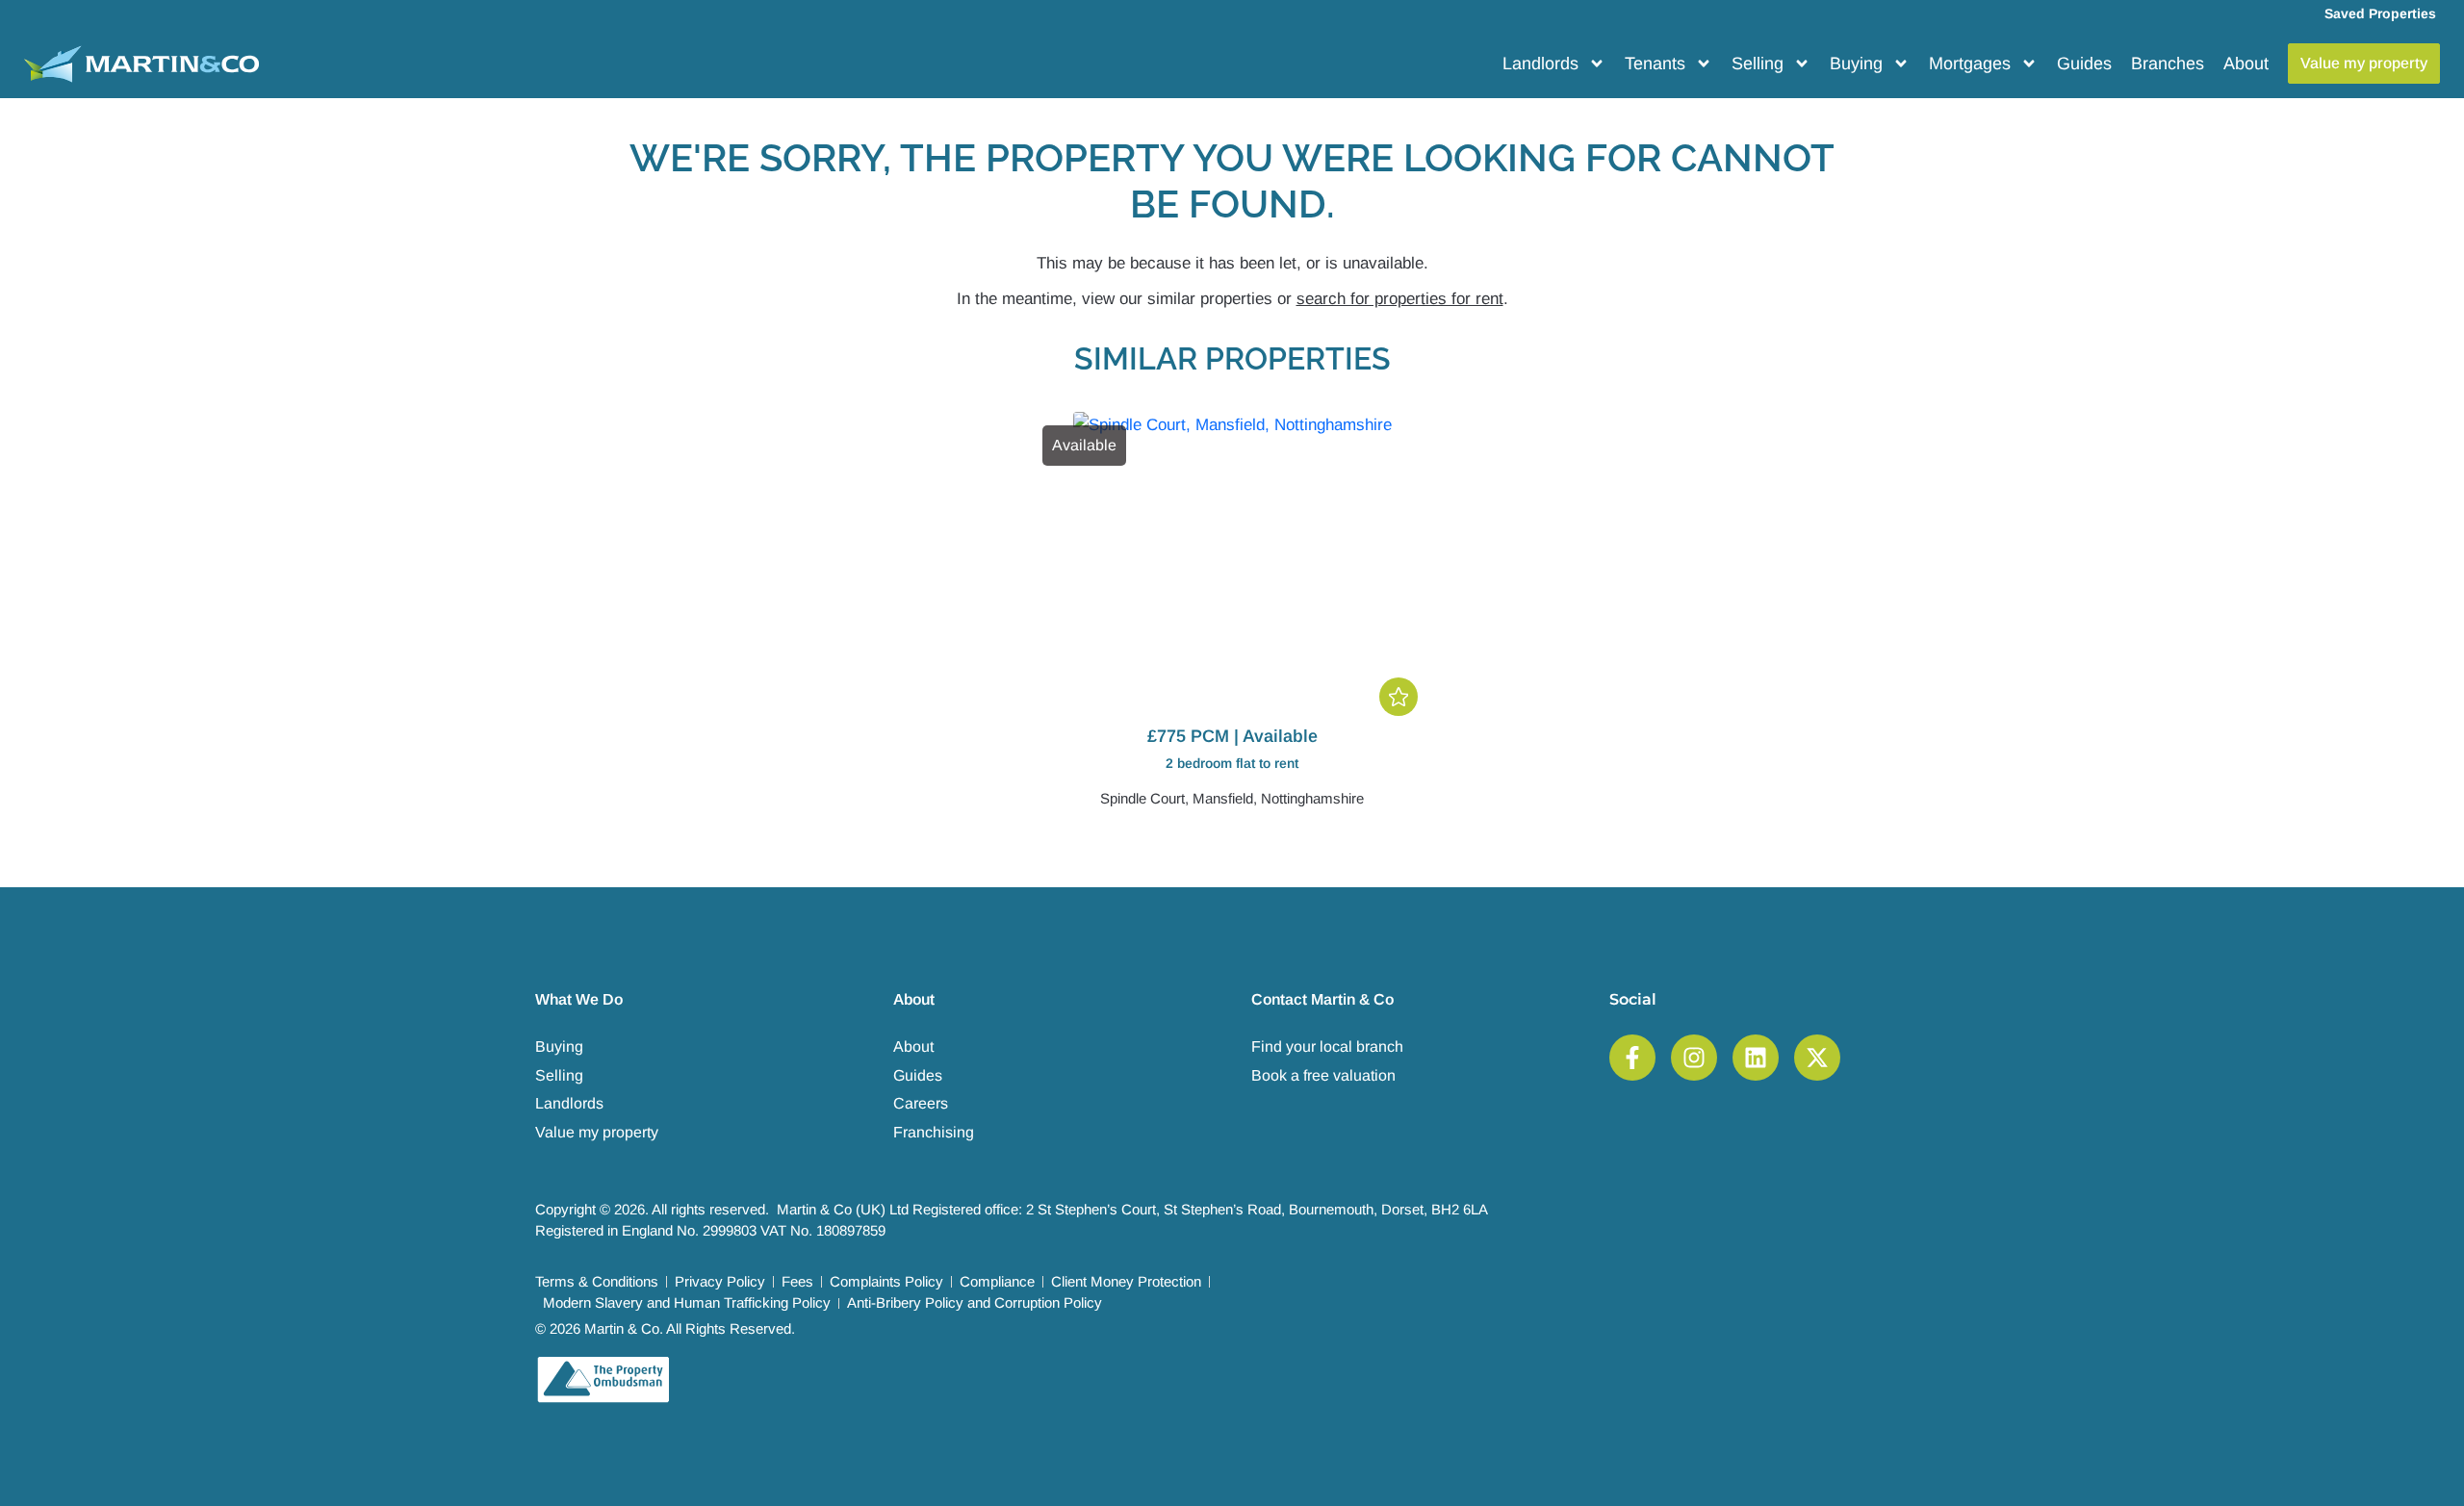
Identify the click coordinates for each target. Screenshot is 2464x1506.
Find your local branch (1327, 1047)
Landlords (1540, 64)
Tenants (1655, 64)
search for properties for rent (1400, 299)
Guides (2084, 64)
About (2246, 64)
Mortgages (1970, 64)
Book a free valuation (1323, 1075)
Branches (2168, 64)
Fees (797, 1281)
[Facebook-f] (1632, 1058)
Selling (1758, 64)
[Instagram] (1694, 1058)
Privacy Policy (720, 1281)
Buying (1856, 64)
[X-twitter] (1817, 1058)
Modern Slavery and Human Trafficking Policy (687, 1302)
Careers (921, 1103)
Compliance (997, 1281)
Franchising (934, 1132)
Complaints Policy (886, 1281)
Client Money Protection (1126, 1281)
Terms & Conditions (597, 1281)
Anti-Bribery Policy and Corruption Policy (975, 1302)
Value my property (597, 1132)
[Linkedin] (1756, 1058)
